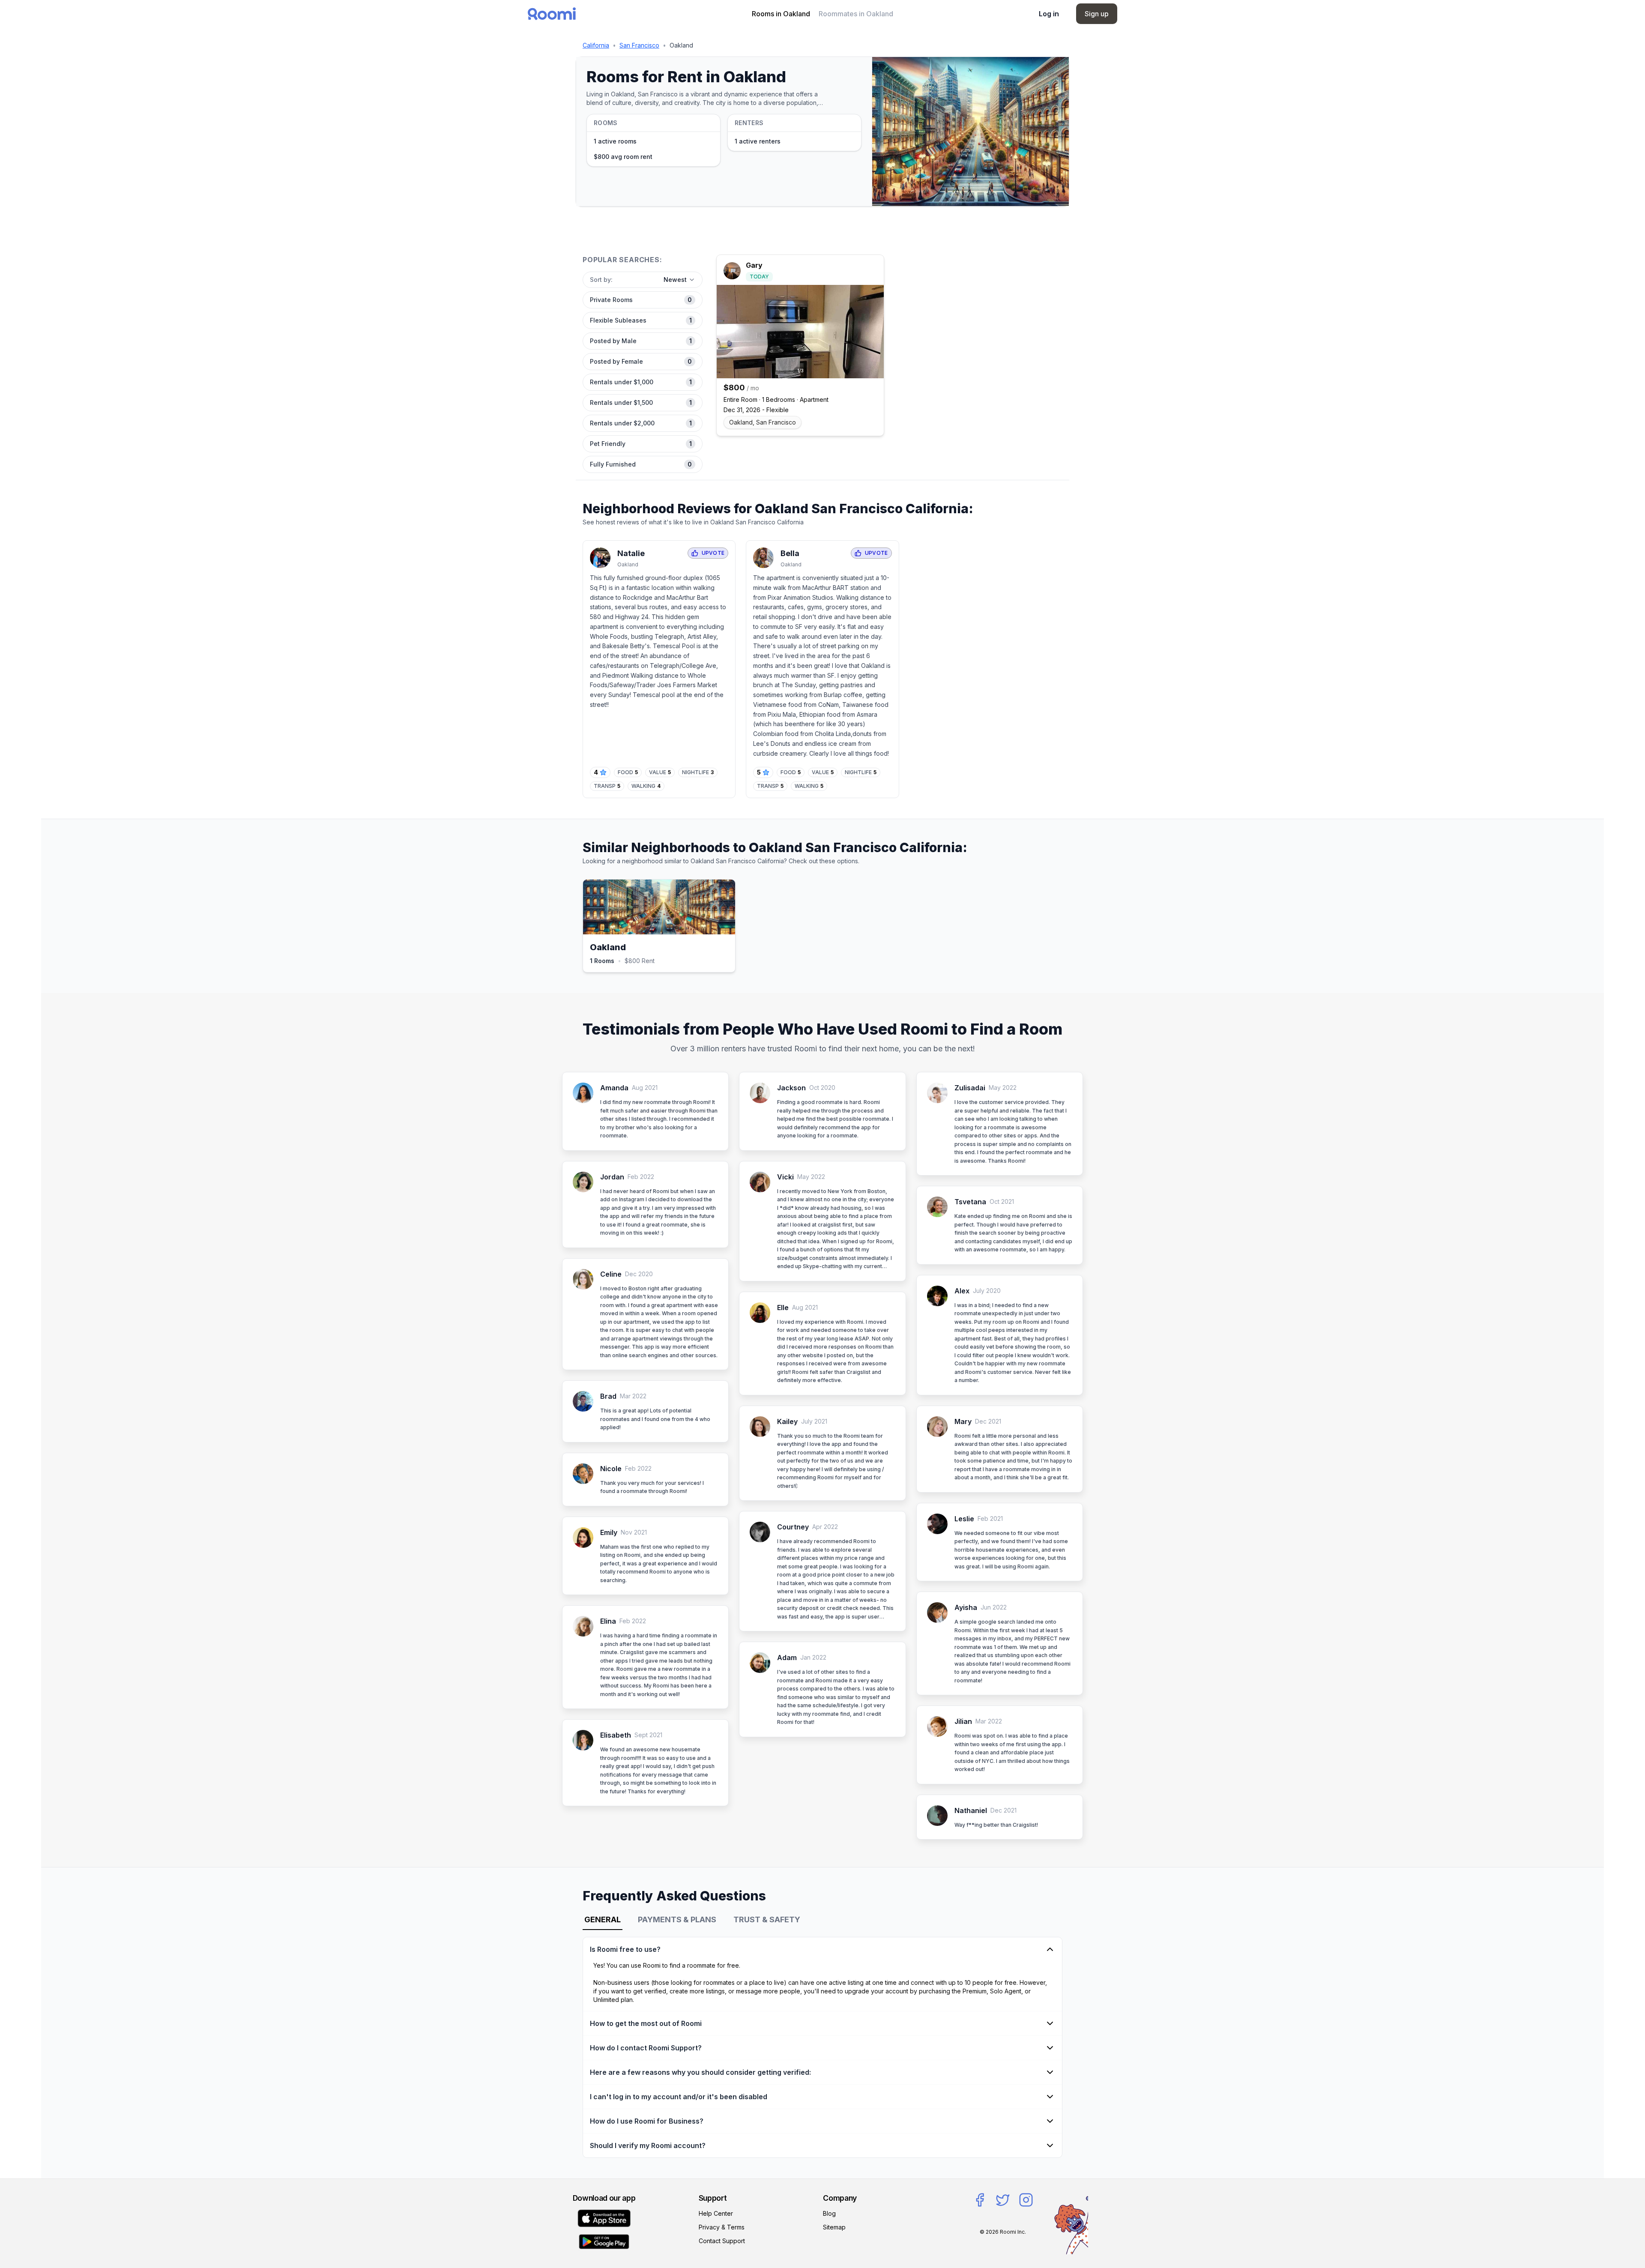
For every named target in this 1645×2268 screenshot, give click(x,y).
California (596, 45)
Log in (1049, 14)
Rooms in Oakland (781, 14)
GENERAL (603, 1919)
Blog (829, 2213)
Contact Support (722, 2241)
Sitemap (834, 2227)
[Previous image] (726, 332)
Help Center (716, 2213)
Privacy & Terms (722, 2227)
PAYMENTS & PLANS (677, 1919)
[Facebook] (980, 2200)
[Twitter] (1003, 2200)
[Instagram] (1026, 2200)
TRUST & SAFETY (767, 1919)
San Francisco (639, 45)
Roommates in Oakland (856, 14)
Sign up (1097, 14)
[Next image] (874, 332)
